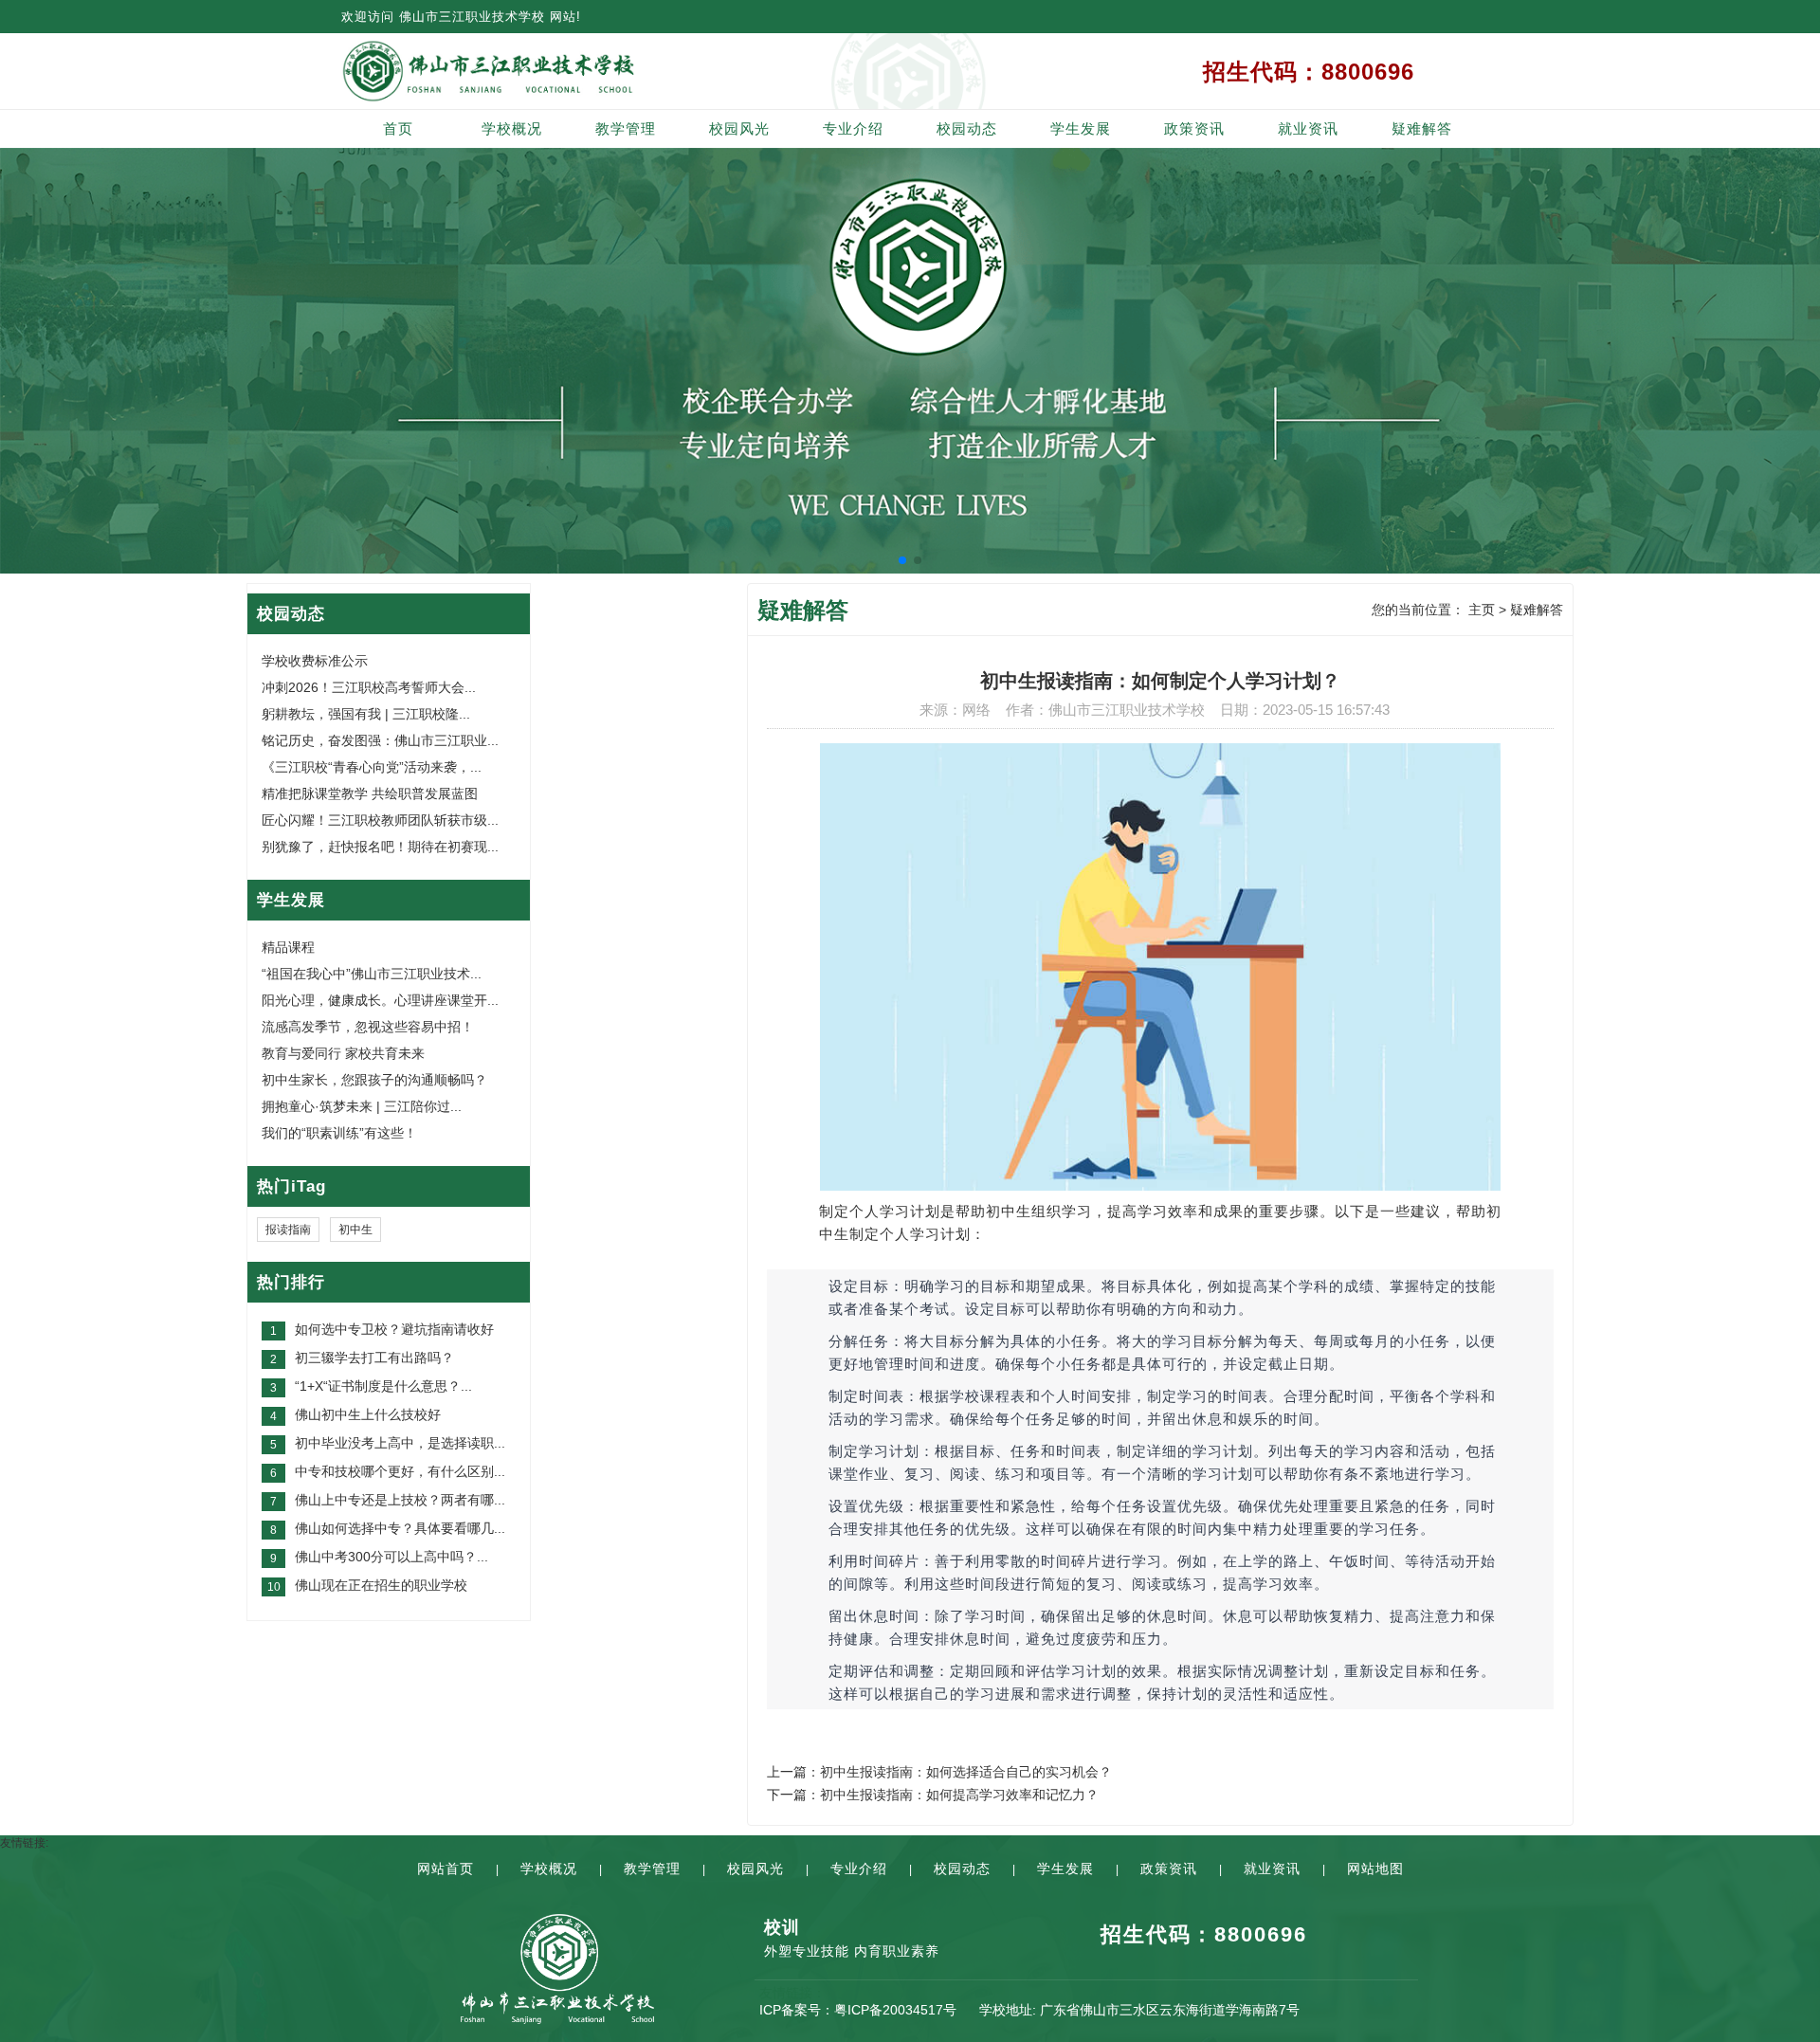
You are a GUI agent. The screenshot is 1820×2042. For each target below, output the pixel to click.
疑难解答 (1422, 128)
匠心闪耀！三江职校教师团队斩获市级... (380, 820)
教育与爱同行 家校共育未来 (343, 1053)
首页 (398, 128)
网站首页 (446, 1869)
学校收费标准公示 (315, 661)
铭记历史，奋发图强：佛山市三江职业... (380, 740)
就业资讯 (1308, 128)
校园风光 (739, 128)
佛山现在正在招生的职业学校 (381, 1585)
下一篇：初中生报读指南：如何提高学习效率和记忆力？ (933, 1795)
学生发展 (1081, 128)
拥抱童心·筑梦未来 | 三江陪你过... (362, 1106)
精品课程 (288, 947)
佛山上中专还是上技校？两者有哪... (400, 1500)
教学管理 (626, 128)
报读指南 (288, 1230)
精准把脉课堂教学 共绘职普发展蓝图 (370, 793)
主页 (1482, 610)
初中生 (355, 1230)
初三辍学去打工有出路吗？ (374, 1358)
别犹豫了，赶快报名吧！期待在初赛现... (380, 847)
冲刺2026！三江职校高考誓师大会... (369, 687)
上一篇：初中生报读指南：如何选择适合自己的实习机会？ (939, 1772)
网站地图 (1375, 1869)
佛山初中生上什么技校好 (368, 1414)
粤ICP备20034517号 (895, 2010)
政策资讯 (1194, 128)
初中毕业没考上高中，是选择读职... (400, 1443)
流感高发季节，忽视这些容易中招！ (368, 1027)
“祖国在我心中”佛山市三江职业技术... (372, 974)
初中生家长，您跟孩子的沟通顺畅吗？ (374, 1080)
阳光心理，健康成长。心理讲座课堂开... (380, 1000)
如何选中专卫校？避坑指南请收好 (394, 1329)
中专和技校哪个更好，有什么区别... (400, 1471)
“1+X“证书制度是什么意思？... (383, 1386)
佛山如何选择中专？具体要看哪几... (400, 1528)
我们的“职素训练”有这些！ (339, 1133)
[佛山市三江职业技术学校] (557, 71)
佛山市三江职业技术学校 (472, 17)
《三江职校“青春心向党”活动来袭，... (372, 767)
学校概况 (512, 128)
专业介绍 (853, 128)
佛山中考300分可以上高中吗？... (391, 1557)
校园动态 (967, 128)
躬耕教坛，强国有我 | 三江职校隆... (366, 714)
